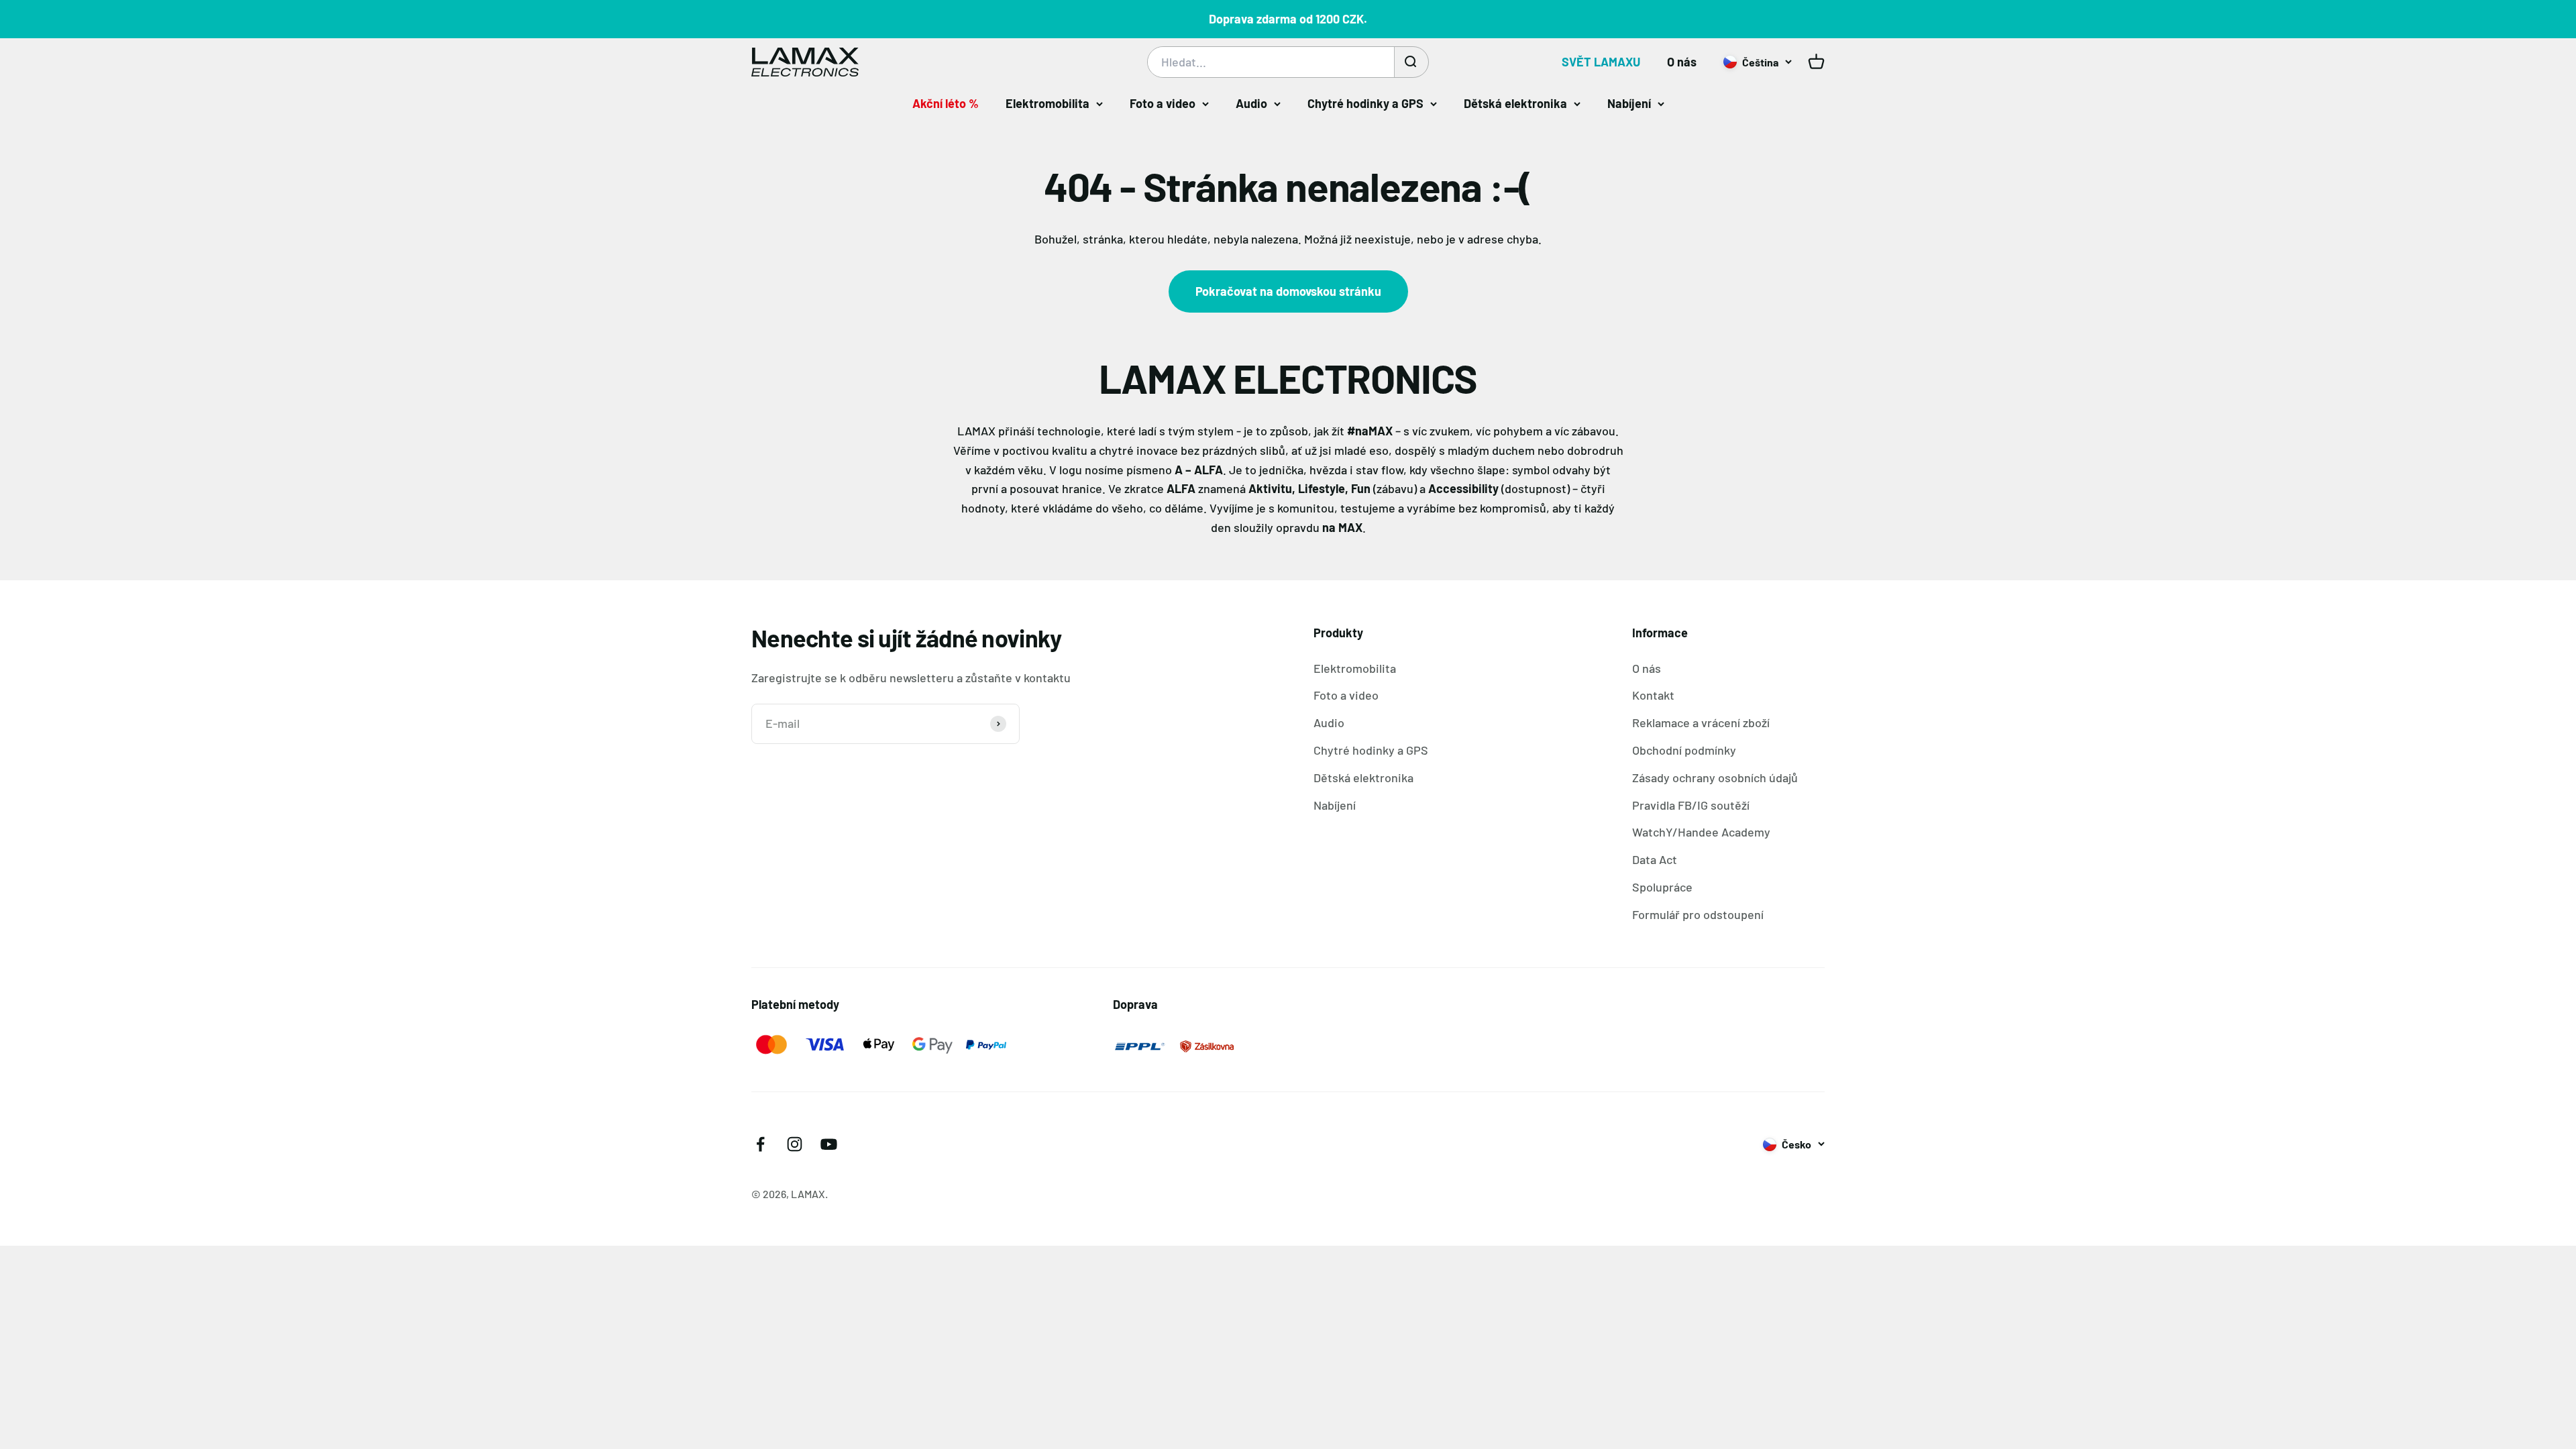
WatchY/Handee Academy (1701, 832)
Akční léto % (946, 103)
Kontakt (1653, 695)
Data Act (1655, 859)
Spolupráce (1662, 887)
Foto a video (1163, 103)
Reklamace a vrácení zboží (1701, 722)
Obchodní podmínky (1684, 750)
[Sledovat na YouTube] (829, 1144)
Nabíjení (1629, 103)
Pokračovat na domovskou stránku (1288, 291)
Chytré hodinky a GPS (1365, 103)
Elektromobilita (1048, 103)
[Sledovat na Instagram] (795, 1144)
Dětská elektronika (1515, 103)
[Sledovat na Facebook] (760, 1144)
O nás (1682, 62)
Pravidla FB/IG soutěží (1691, 805)
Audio (1251, 103)
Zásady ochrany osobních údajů (1715, 777)
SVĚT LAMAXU (1601, 62)
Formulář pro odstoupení (1698, 914)
